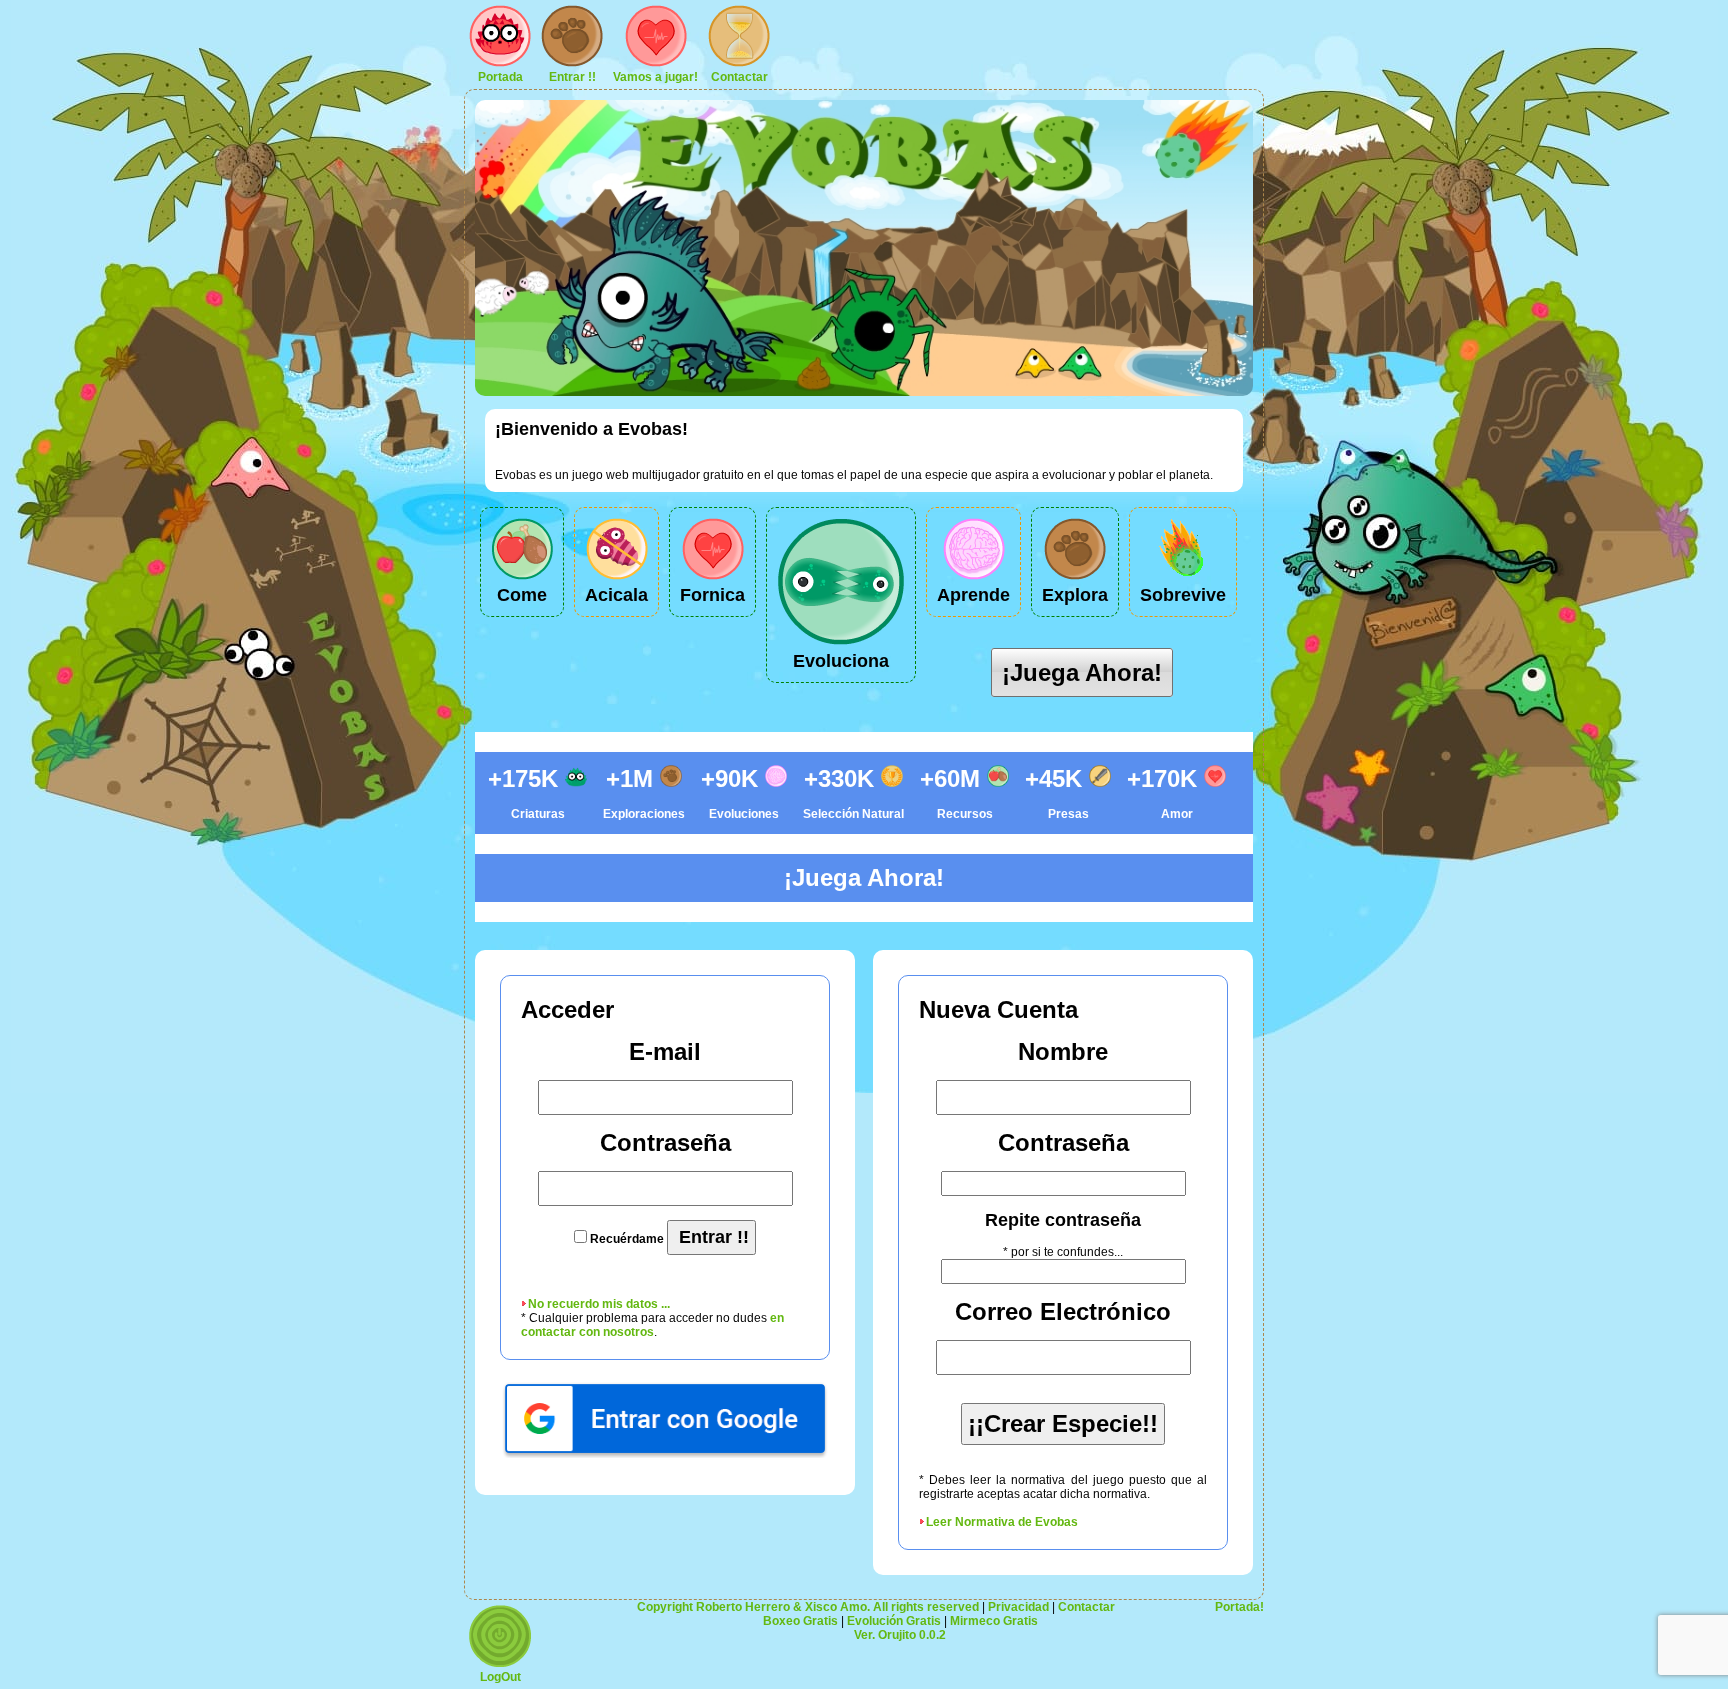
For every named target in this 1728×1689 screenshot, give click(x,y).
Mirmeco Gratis (994, 1621)
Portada (500, 77)
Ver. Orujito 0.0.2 (900, 1635)
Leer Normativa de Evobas (1002, 1522)
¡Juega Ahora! (1082, 672)
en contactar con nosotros (652, 1325)
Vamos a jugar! (655, 77)
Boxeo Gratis (800, 1621)
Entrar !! (572, 77)
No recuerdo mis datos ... (599, 1304)
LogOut (500, 1677)
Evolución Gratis (894, 1621)
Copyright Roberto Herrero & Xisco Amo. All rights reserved (808, 1607)
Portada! (1239, 1607)
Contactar (739, 77)
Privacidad (1018, 1607)
